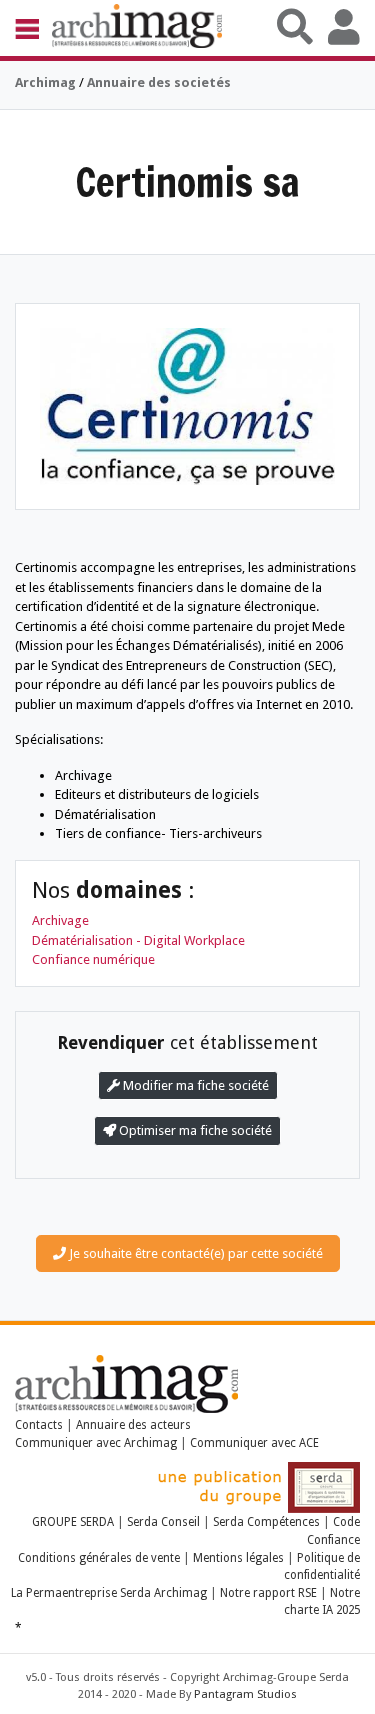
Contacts (39, 1425)
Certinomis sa (187, 181)
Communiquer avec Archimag (96, 1443)
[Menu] (33, 28)
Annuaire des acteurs (133, 1425)
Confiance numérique (93, 959)
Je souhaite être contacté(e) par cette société (194, 1253)
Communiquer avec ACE (254, 1443)
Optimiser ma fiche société (194, 1130)
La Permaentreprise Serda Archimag (109, 1593)
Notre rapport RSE (268, 1593)
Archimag (45, 82)
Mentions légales (238, 1558)
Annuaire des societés (159, 82)
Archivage (60, 920)
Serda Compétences (266, 1522)
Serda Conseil (163, 1522)
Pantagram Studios (245, 1694)
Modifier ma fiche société (194, 1085)
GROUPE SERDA (74, 1522)
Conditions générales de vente (99, 1558)
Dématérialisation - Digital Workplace (138, 940)
